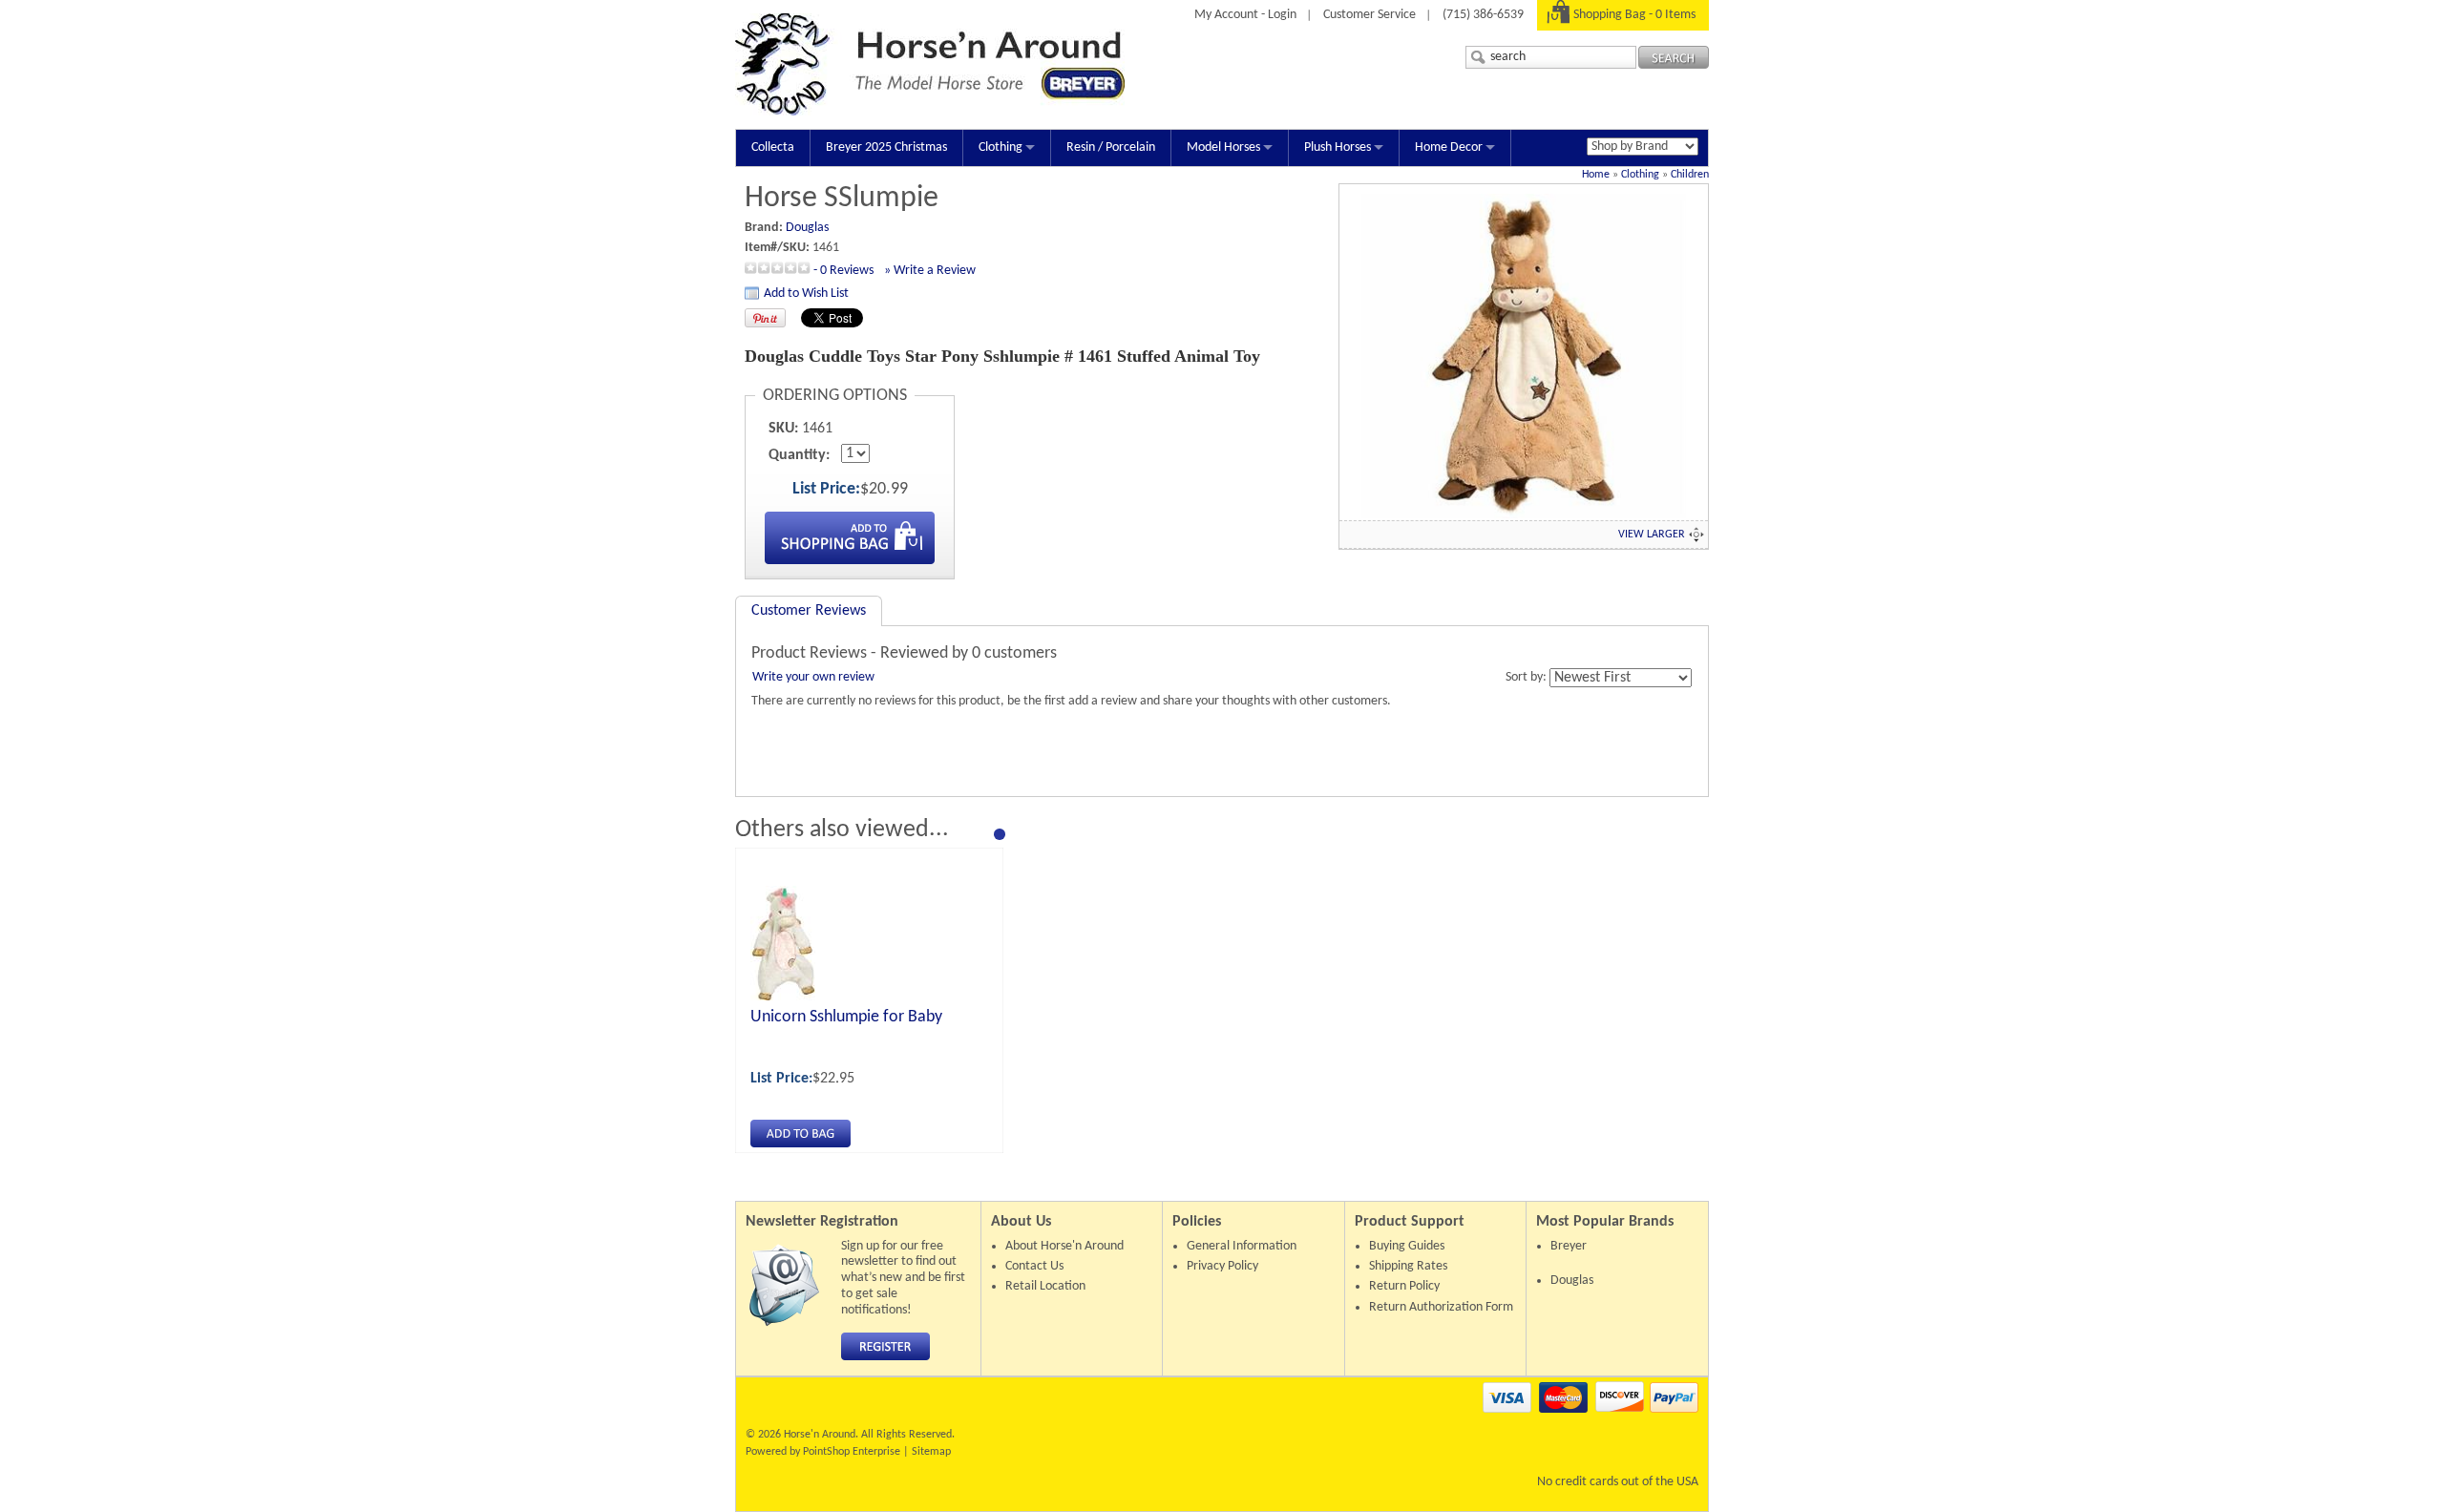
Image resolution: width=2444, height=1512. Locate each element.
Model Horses (1223, 147)
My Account (1226, 15)
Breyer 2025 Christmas (886, 147)
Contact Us (1034, 1266)
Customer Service (1369, 15)
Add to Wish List (806, 294)
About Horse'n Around (1064, 1246)
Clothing (1001, 147)
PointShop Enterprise (852, 1452)
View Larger (1652, 535)
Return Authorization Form (1441, 1307)
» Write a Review (930, 271)
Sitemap (931, 1452)
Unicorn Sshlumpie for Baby (846, 1017)
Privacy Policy (1222, 1266)
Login (1282, 15)
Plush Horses (1338, 147)
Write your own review (813, 677)
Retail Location (1045, 1286)
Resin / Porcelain (1111, 147)
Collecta (773, 147)
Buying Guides (1407, 1246)
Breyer (1569, 1246)
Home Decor (1449, 147)
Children (1690, 175)
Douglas (807, 228)
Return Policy (1404, 1286)
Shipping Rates (1408, 1266)
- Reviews (843, 271)
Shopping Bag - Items (1634, 15)
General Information (1242, 1246)
